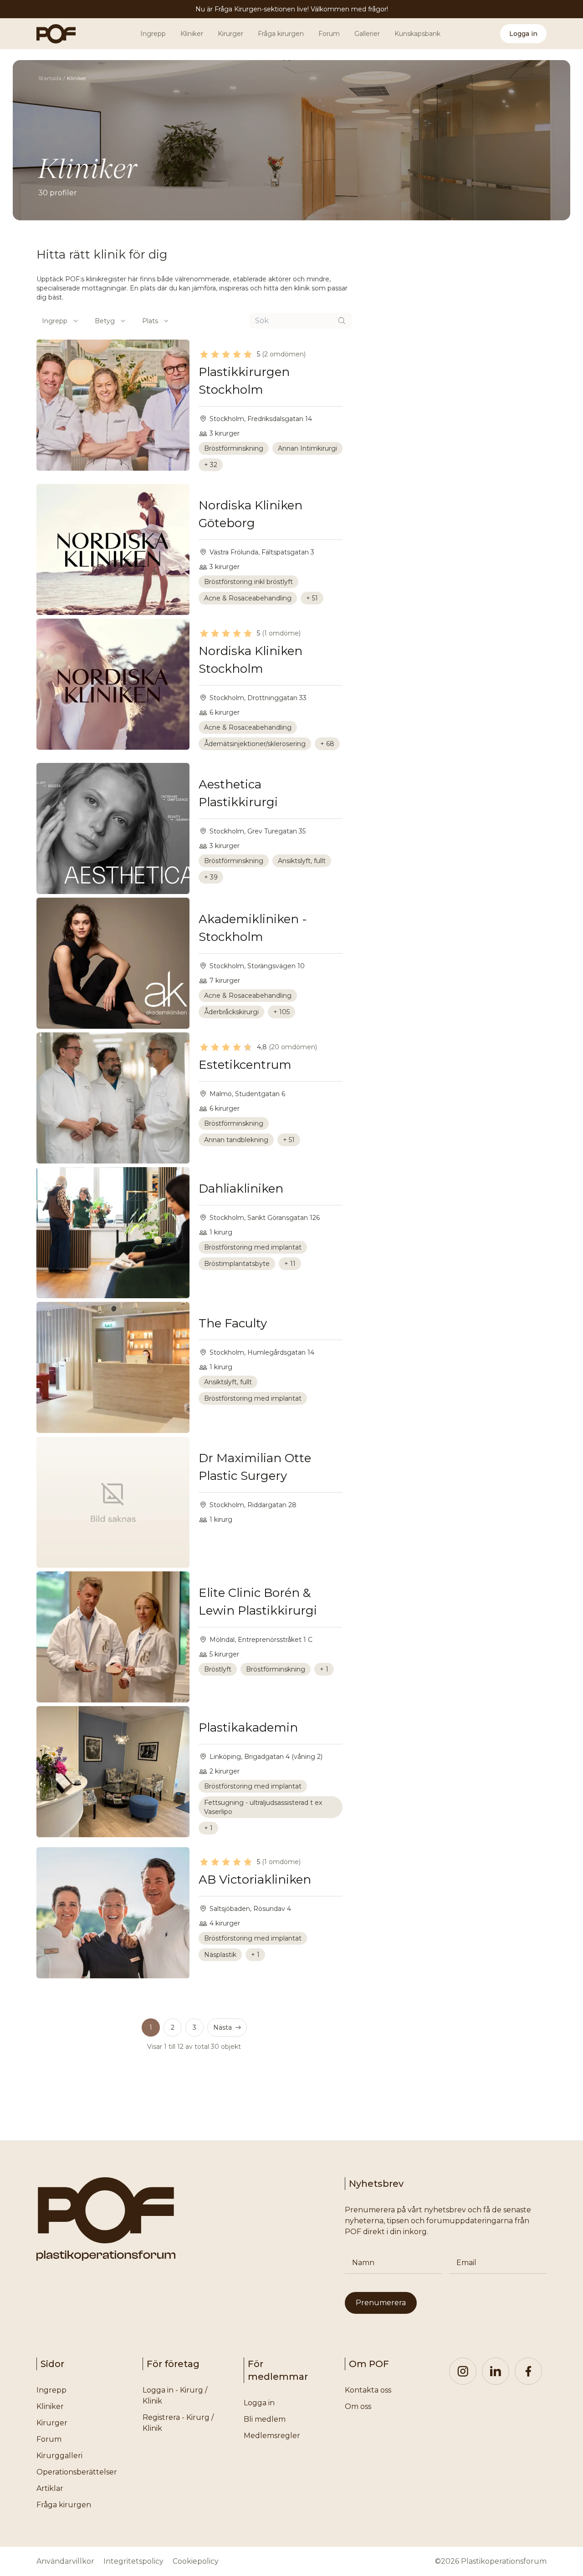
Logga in (523, 34)
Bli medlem (265, 2419)
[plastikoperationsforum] (51, 34)
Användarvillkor (65, 2561)
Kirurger (230, 34)
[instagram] (463, 2371)
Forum (329, 34)
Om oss (358, 2406)
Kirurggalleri (59, 2456)
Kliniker (192, 34)
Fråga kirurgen (281, 34)
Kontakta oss (368, 2390)
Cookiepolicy (196, 2561)
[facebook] (528, 2371)
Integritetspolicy (133, 2561)
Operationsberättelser (77, 2472)
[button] (227, 2027)
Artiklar (50, 2488)
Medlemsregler (272, 2436)
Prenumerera (381, 2303)
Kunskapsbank (417, 34)
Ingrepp (153, 34)
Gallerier (367, 34)
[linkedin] (496, 2371)
